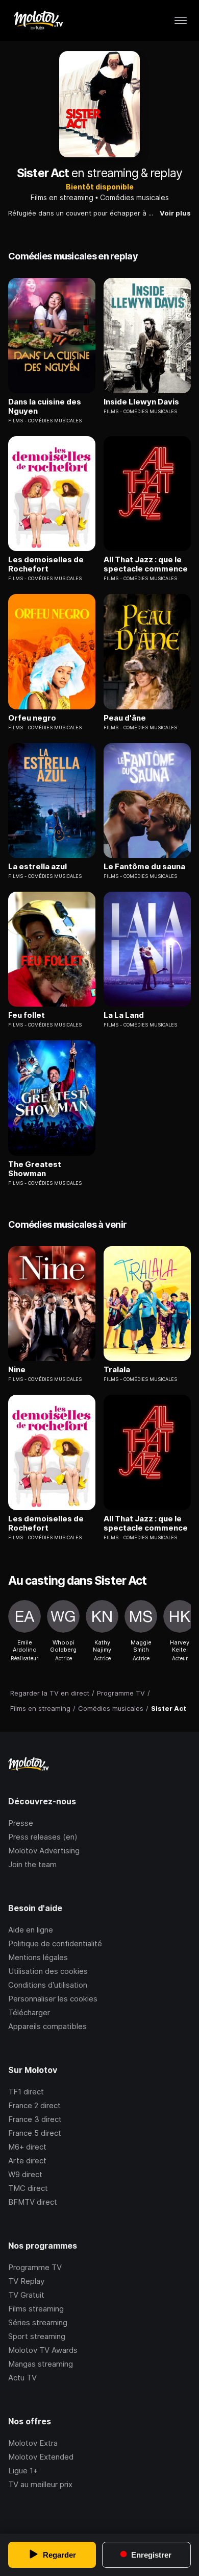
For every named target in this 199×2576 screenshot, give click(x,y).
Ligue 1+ (23, 2471)
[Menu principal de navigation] (181, 20)
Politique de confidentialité (55, 1943)
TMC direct (28, 2188)
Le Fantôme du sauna (144, 867)
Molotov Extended (41, 2457)
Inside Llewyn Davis (141, 402)
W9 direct (25, 2174)
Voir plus (175, 213)
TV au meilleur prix (40, 2484)
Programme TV (35, 2267)
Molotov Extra (33, 2443)
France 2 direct (34, 2105)
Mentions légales (38, 1957)
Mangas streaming (41, 2364)
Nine (17, 1370)
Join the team (32, 1864)
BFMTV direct (33, 2202)
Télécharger (29, 2012)
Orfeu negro (32, 718)
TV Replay (26, 2281)
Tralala (117, 1370)
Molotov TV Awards (43, 2350)
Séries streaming (38, 2322)
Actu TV (22, 2378)
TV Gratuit (26, 2295)
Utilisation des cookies (48, 1971)
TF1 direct (26, 2092)
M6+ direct (27, 2147)
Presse (21, 1823)
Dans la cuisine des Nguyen (45, 407)
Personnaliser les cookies (53, 1999)
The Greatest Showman (35, 1169)
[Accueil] (38, 20)
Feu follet (27, 1015)
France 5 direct (35, 2133)
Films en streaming (62, 197)
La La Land (124, 1015)
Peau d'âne (125, 718)
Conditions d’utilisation (48, 1985)
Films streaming (36, 2309)
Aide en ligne (31, 1930)
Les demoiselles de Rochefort (46, 564)
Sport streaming (37, 2336)
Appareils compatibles (47, 2026)
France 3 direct (35, 2119)
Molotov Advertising (44, 1851)
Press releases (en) (43, 1837)
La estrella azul (38, 867)
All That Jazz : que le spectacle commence (146, 564)
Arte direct (27, 2161)
